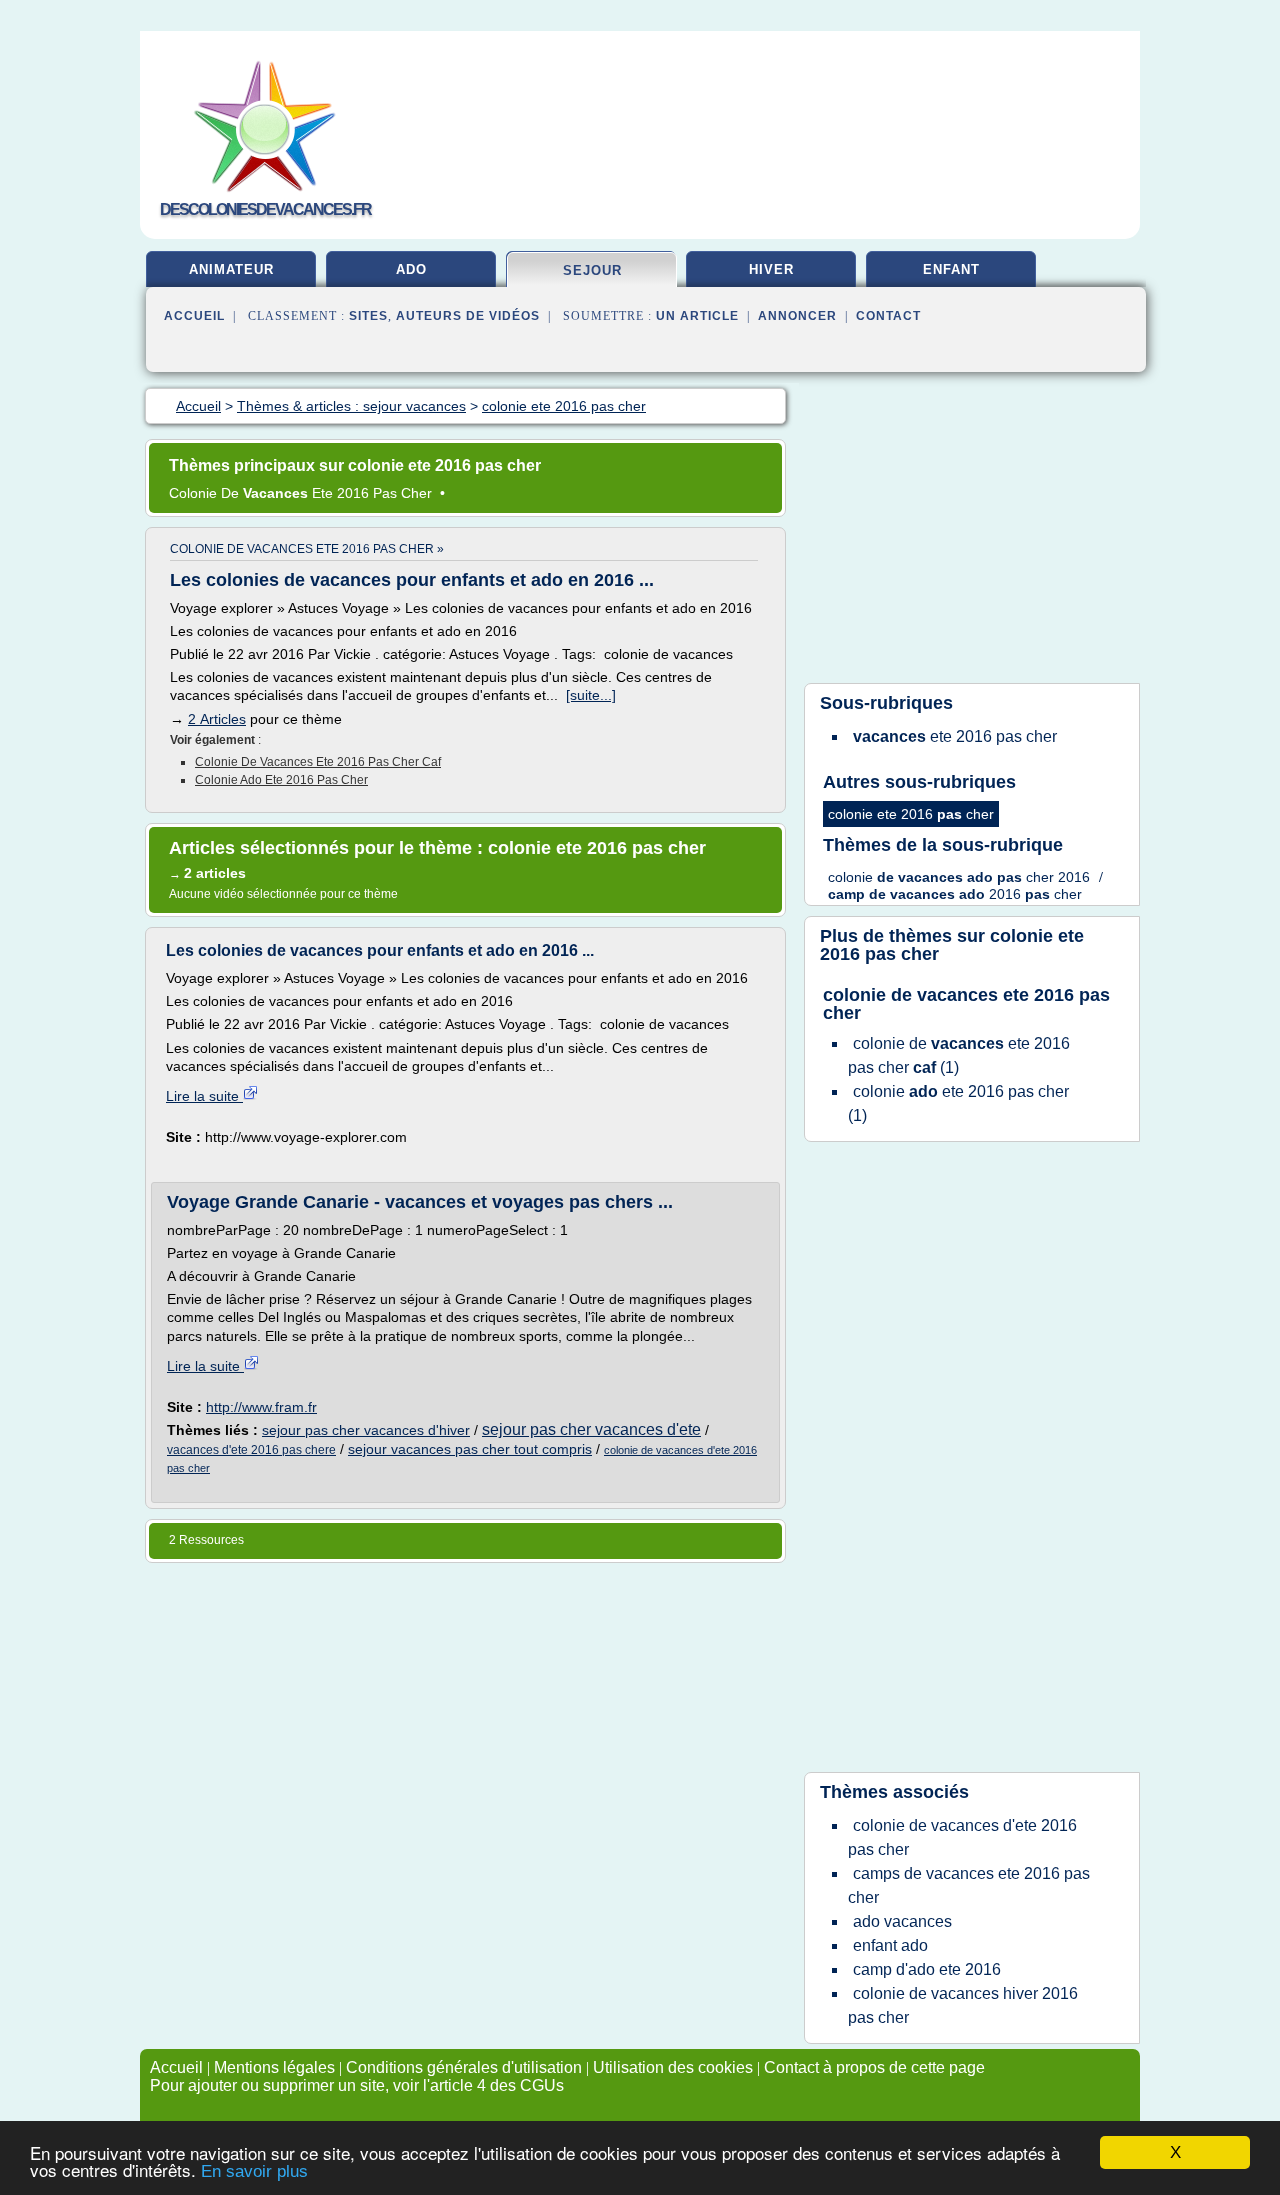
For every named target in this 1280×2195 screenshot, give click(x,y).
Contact (888, 316)
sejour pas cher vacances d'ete (591, 1429)
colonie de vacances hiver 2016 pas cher (963, 2005)
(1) (959, 1055)
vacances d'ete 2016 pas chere (251, 1450)
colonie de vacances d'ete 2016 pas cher (962, 1837)
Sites (368, 316)
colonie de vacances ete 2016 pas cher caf (318, 762)
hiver (771, 269)
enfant (951, 269)
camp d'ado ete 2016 (927, 1969)
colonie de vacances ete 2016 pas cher (966, 1004)
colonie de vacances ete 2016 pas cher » (307, 549)
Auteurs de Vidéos (468, 316)
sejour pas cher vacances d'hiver (366, 1430)
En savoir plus (254, 2171)
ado (411, 269)
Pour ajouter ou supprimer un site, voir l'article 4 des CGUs (357, 2085)
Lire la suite (204, 1096)
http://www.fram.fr (261, 1407)
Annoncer (797, 316)
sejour (592, 270)
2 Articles (217, 719)
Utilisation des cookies (673, 2067)
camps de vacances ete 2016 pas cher (969, 1885)
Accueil (194, 316)
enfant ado (890, 1945)
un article (697, 316)
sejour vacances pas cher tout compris (470, 1449)
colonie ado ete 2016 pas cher (281, 780)
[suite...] (591, 695)
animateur (231, 269)
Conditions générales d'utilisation (464, 2067)
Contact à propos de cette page (874, 2067)
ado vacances (902, 1921)
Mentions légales (274, 2067)
